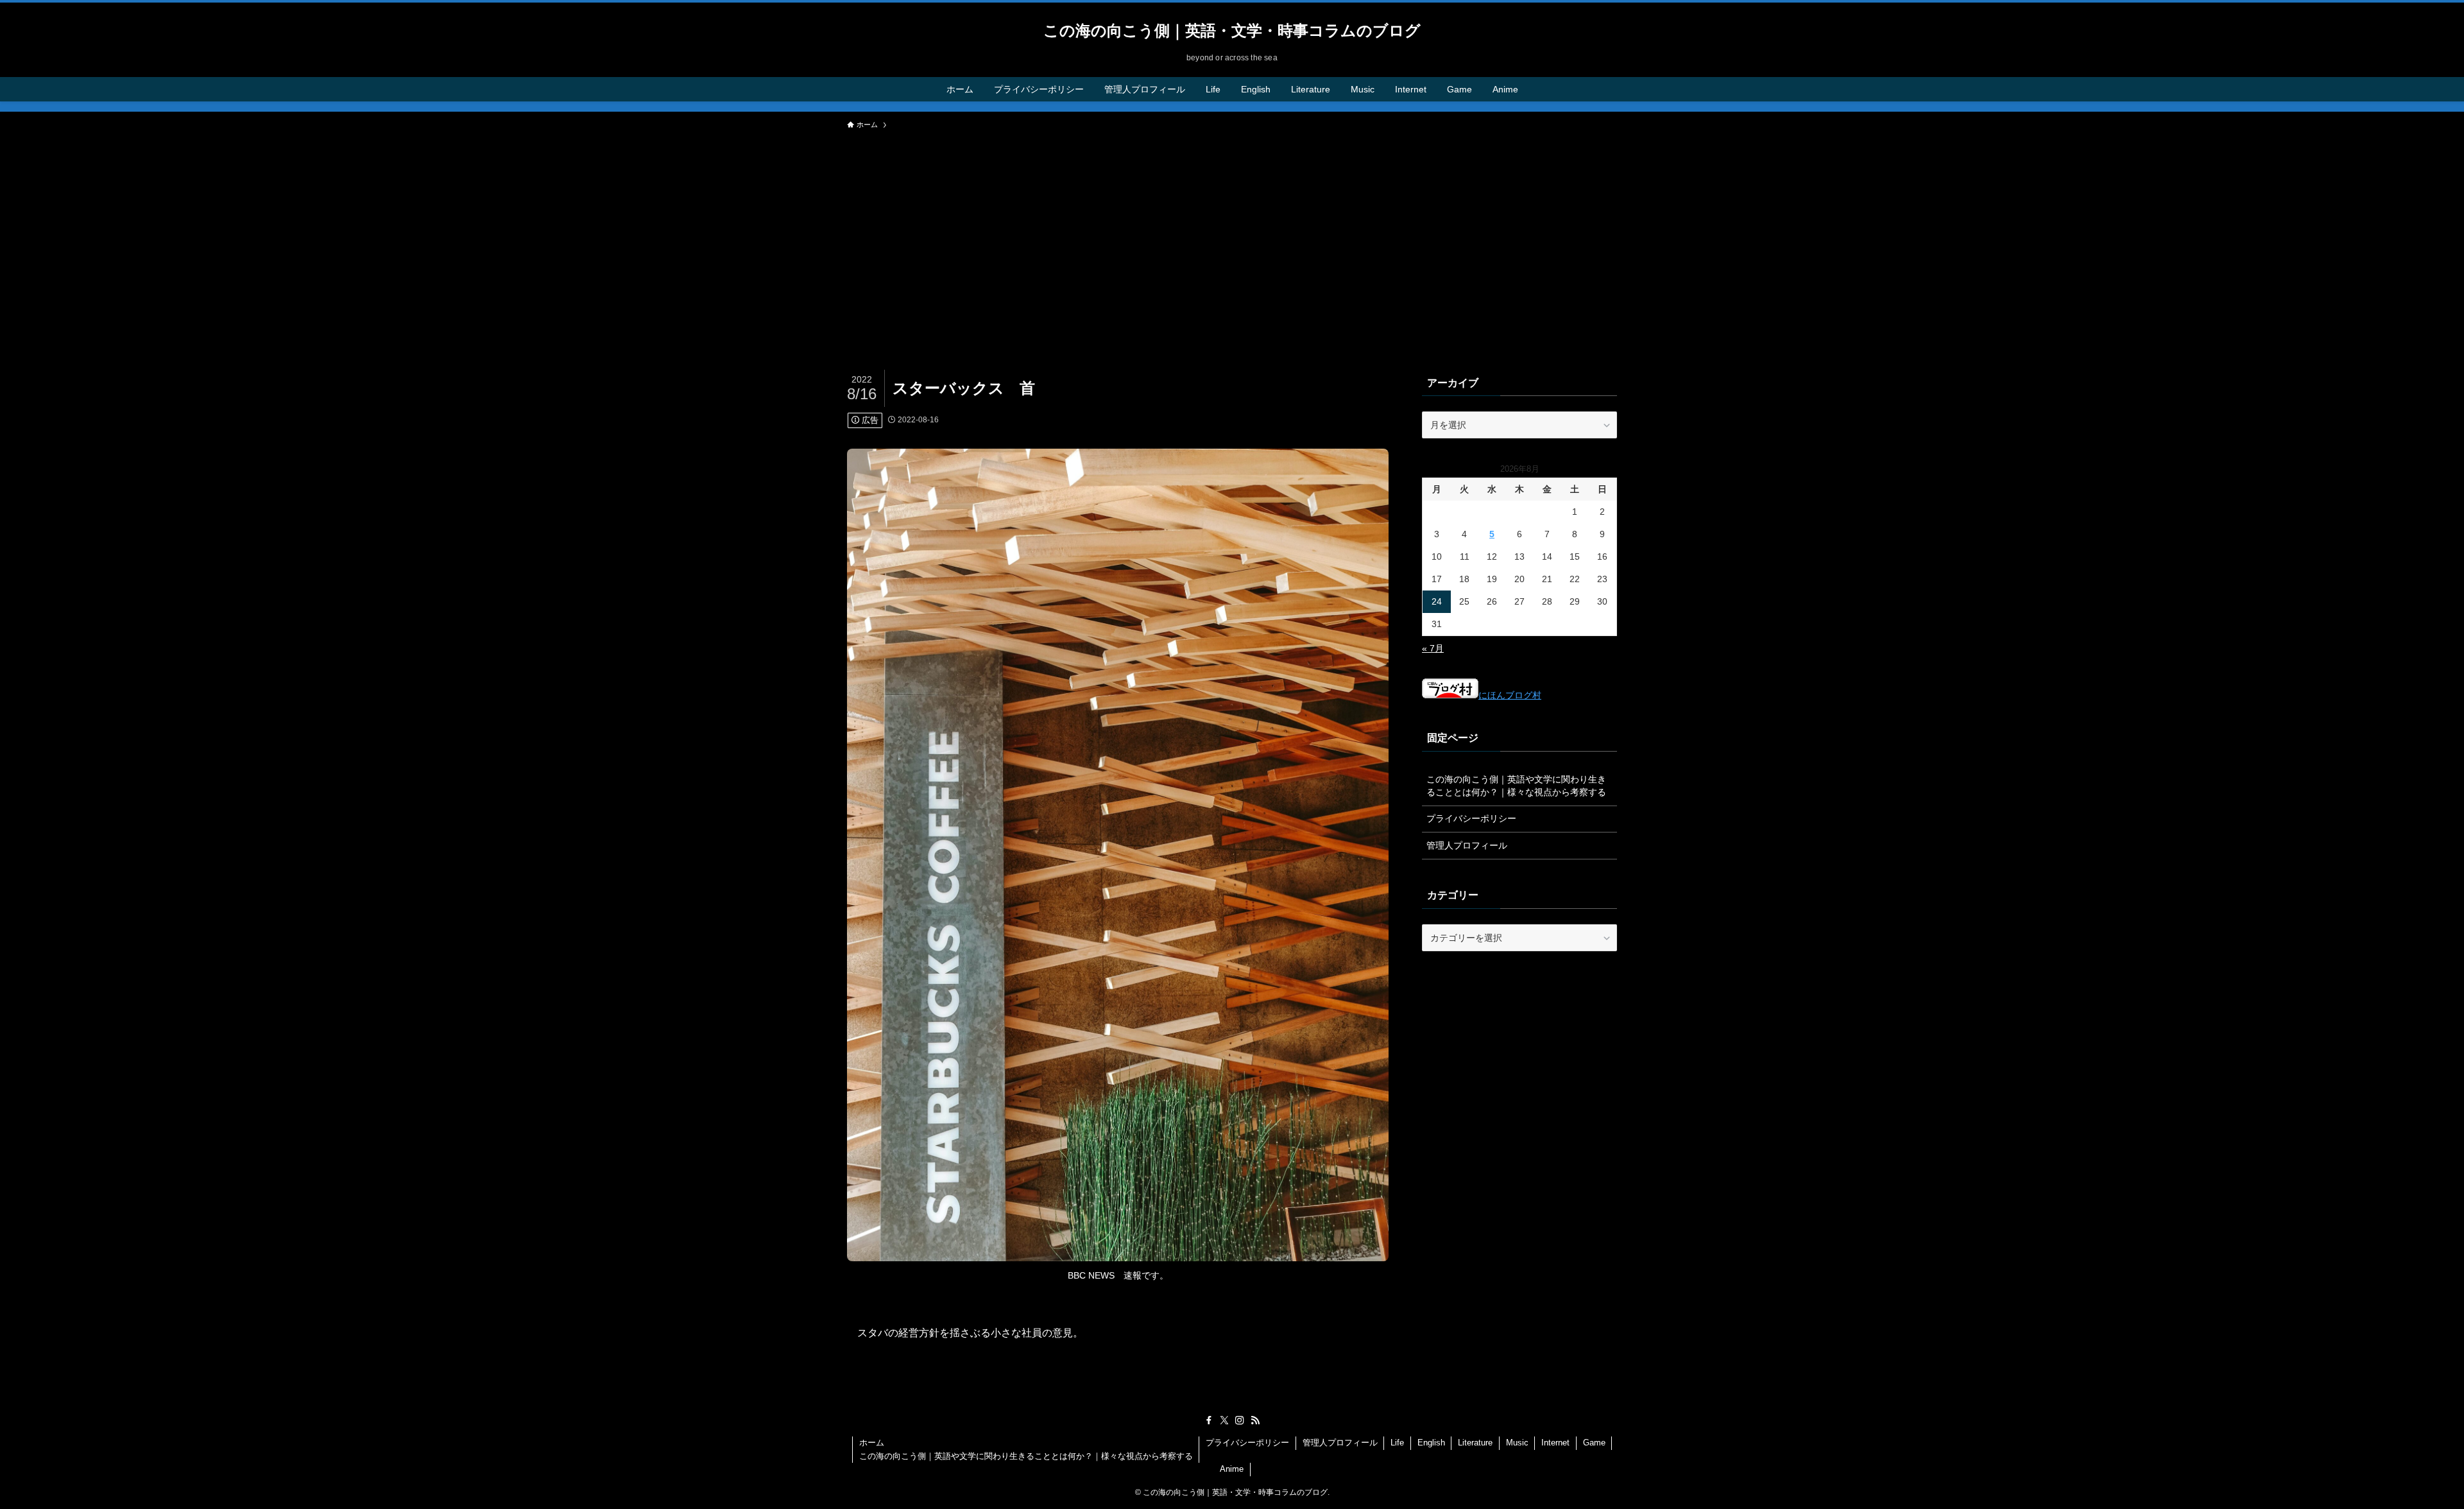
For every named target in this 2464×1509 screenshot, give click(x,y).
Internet (1555, 1443)
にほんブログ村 (1510, 695)
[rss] (1255, 1420)
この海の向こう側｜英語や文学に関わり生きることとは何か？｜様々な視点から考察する (1516, 786)
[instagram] (1240, 1420)
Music (1517, 1443)
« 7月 (1433, 648)
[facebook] (1209, 1420)
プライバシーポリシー (1471, 818)
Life (1397, 1443)
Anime (1232, 1469)
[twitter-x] (1224, 1420)
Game (1594, 1443)
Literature (1475, 1443)
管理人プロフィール (1467, 845)
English (1431, 1443)
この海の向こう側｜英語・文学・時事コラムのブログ (1232, 31)
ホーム (872, 1443)
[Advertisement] (1232, 232)
